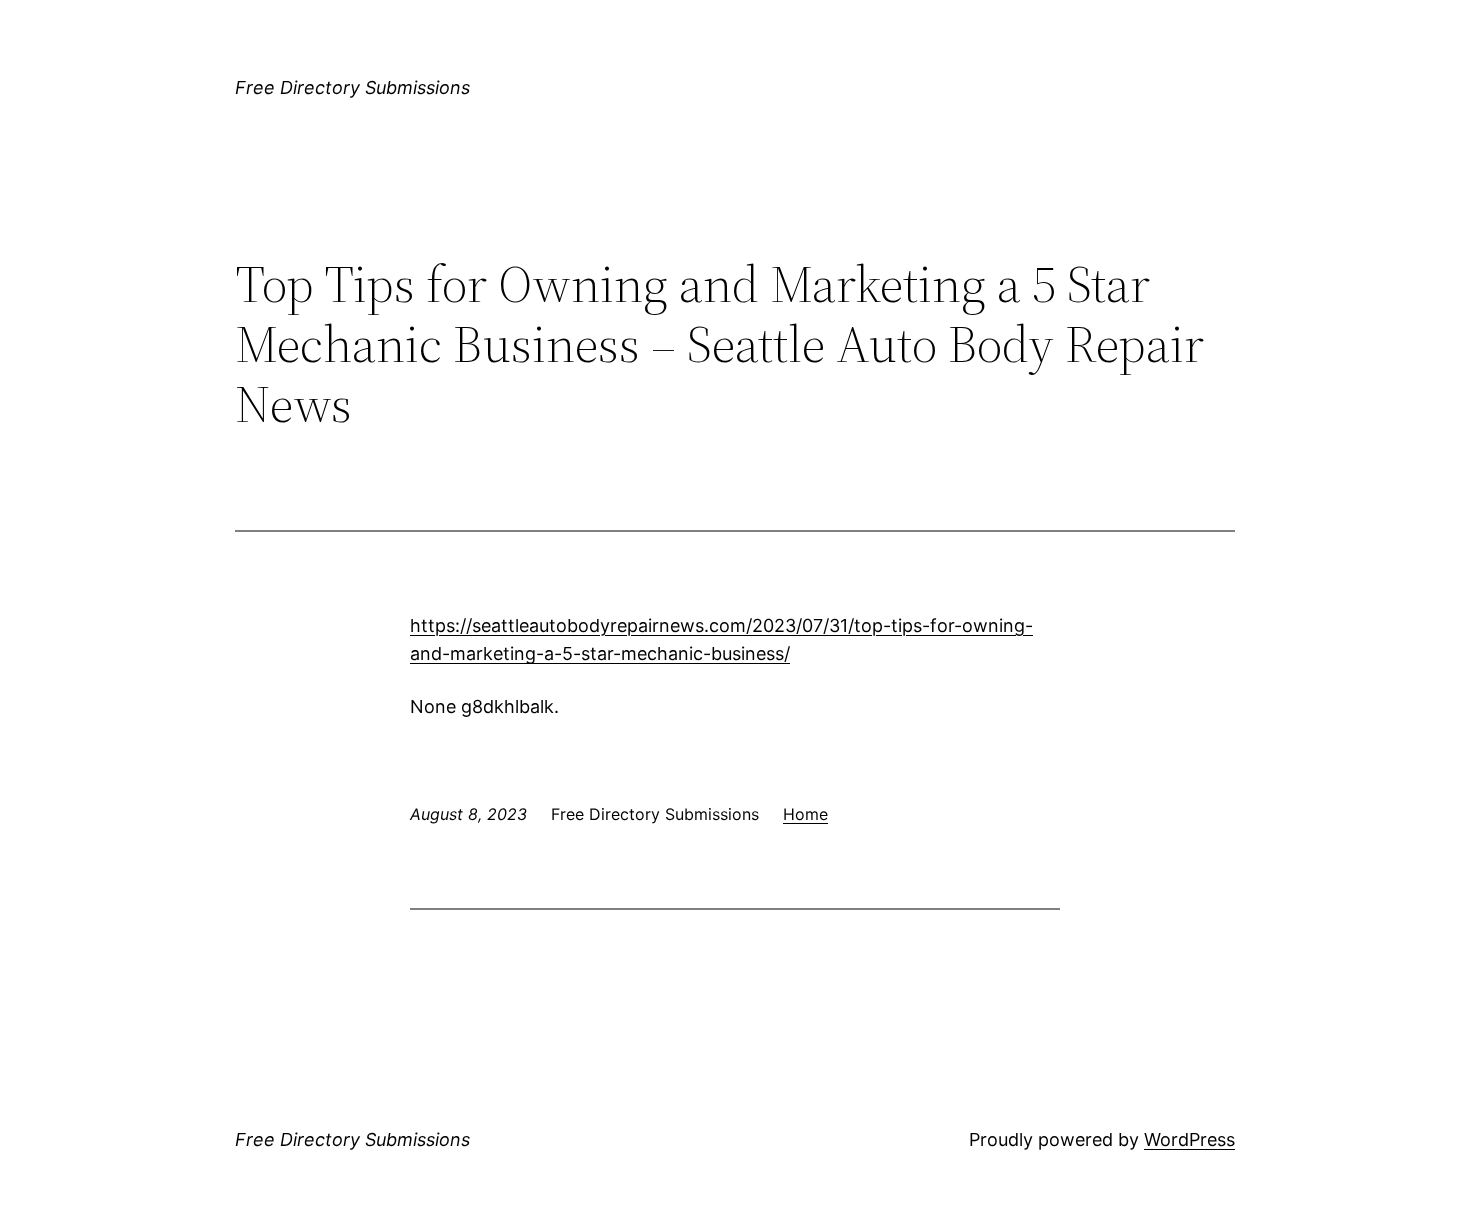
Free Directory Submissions (352, 87)
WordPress (1189, 1139)
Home (805, 814)
